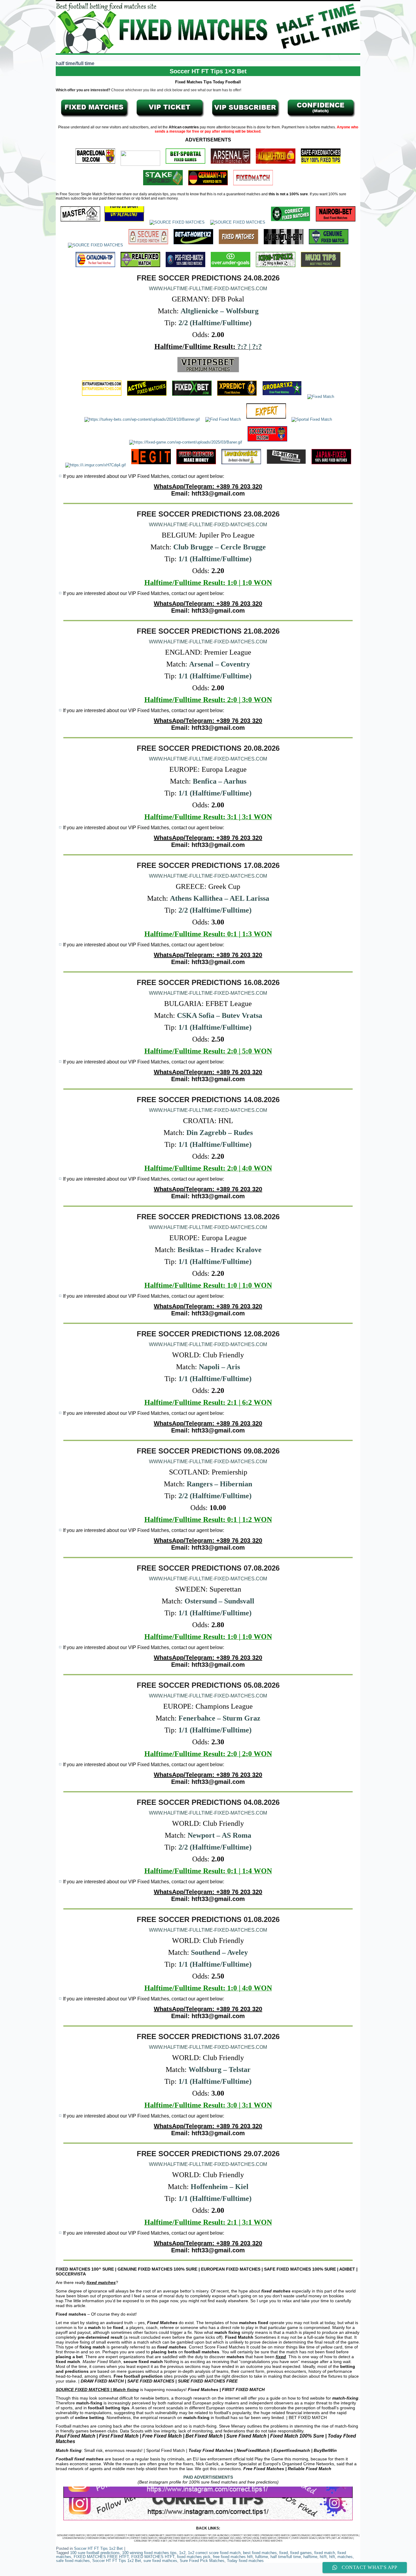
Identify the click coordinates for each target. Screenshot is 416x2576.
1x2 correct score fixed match (214, 2553)
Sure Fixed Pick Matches (202, 2561)
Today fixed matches (245, 2561)
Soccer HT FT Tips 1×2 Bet (208, 71)
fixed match (325, 2553)
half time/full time (286, 2557)
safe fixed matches (73, 2561)
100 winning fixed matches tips (149, 2553)
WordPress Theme (213, 2571)
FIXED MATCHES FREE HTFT (101, 2557)
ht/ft (323, 2557)
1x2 (182, 2553)
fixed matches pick (194, 2557)
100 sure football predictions (95, 2553)
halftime (310, 2557)
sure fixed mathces (160, 2561)
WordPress (185, 2571)
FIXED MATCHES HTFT (153, 2557)
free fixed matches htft (233, 2557)
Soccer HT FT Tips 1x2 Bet (98, 2548)
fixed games (301, 2553)
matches (345, 2557)
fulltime (262, 2557)
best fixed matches (260, 2553)
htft (332, 2557)
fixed (284, 2553)
